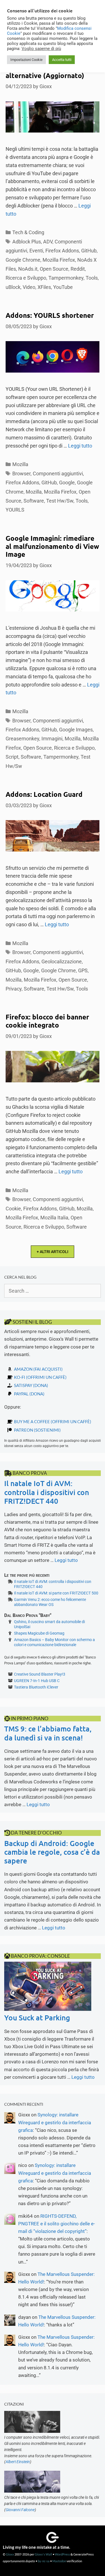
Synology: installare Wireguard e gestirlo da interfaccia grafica (55, 2122)
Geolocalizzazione (62, 961)
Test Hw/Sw (60, 501)
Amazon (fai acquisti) (38, 1369)
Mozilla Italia (54, 1218)
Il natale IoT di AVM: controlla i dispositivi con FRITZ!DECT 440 (47, 1492)
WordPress (62, 2554)
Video (29, 287)
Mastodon (59, 2561)
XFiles (44, 287)
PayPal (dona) (29, 1394)
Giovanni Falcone (20, 2510)
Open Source (54, 269)
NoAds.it (28, 269)
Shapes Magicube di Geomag (39, 1633)
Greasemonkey (22, 739)
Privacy (14, 989)
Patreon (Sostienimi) (37, 1430)
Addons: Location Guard (44, 794)
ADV (48, 242)
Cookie (13, 1209)
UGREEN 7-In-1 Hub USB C (37, 1681)
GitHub (89, 251)
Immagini (52, 739)
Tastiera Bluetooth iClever (36, 1687)
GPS (83, 970)
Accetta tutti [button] (62, 60)
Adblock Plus (27, 242)
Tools (92, 278)
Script (12, 757)
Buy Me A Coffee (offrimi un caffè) (53, 1422)
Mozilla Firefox (59, 260)
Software (34, 501)
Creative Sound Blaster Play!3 (40, 1674)
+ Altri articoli (53, 1252)
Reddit (78, 269)
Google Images (76, 730)
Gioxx (10, 2554)
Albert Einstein (18, 2462)
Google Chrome (23, 260)
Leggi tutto (80, 446)
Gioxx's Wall (43, 2554)
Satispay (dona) (31, 1385)
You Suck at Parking (37, 2017)
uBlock (13, 287)
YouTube (63, 287)
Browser (21, 474)
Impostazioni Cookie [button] (26, 60)
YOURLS (15, 510)
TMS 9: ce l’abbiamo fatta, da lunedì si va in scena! (48, 1733)
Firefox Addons (62, 251)
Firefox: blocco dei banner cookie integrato (47, 1021)
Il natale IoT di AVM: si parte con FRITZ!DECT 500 (56, 1593)
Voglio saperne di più (41, 49)
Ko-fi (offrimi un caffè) (40, 1377)
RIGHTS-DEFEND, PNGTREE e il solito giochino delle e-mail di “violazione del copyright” (57, 2224)
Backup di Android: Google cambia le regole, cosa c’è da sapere (52, 1852)
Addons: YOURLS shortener (50, 315)
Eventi (36, 251)
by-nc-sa (44, 2561)
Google (67, 482)
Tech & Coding (28, 232)
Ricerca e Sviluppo (26, 278)
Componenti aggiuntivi (58, 474)
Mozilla (20, 464)
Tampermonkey (66, 278)
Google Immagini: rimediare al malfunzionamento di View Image (52, 546)
